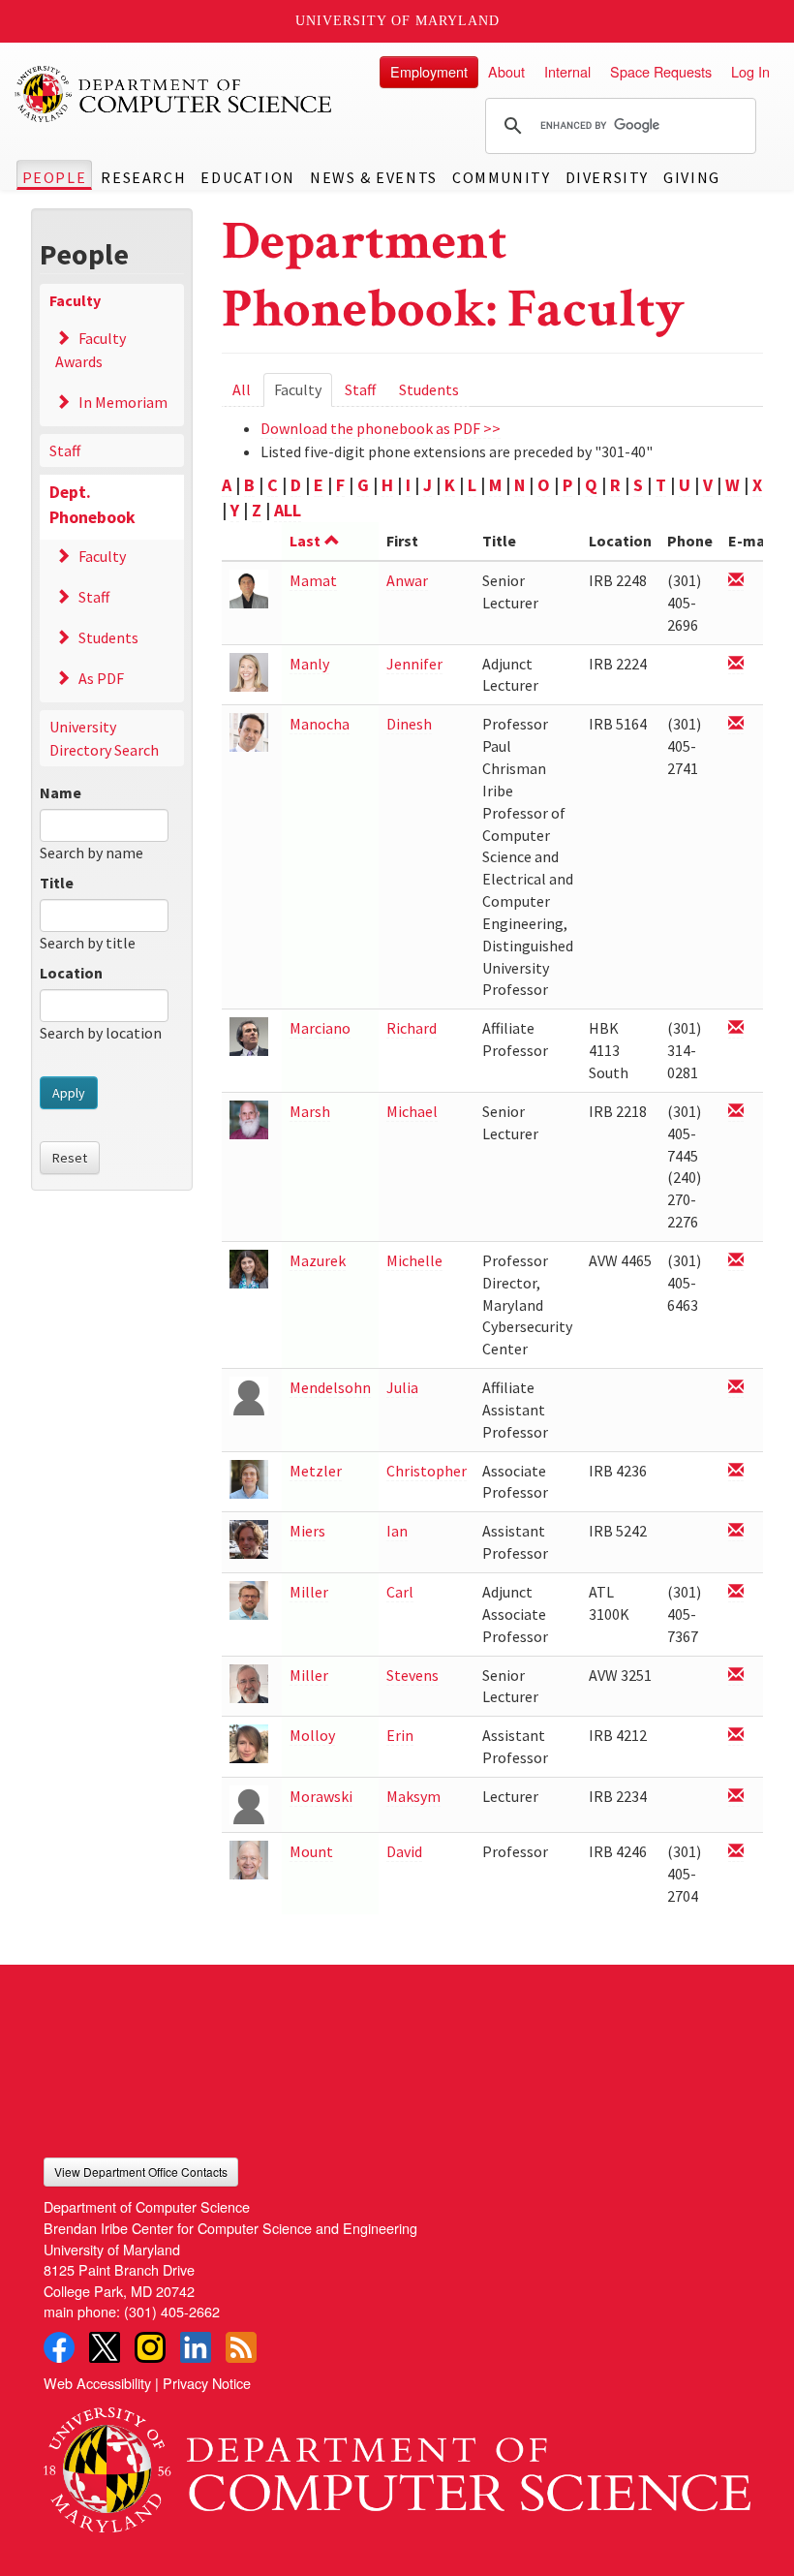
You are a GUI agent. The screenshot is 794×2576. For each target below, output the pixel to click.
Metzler (316, 1471)
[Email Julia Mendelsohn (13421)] (736, 1388)
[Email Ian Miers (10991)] (736, 1531)
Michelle (414, 1260)
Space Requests (661, 71)
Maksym (413, 1796)
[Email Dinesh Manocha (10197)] (736, 724)
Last (305, 541)
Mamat (313, 580)
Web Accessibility (97, 2383)
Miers (307, 1531)
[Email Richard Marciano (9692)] (736, 1028)
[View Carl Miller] (249, 1599)
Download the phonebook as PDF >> (381, 428)
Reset (70, 1158)
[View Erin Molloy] (249, 1742)
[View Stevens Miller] (249, 1681)
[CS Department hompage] (397, 2464)
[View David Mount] (249, 1859)
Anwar (407, 580)
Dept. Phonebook (92, 505)
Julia (402, 1387)
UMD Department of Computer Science (174, 94)
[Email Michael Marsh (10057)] (736, 1112)
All (242, 389)
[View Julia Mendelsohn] (249, 1395)
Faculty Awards (91, 350)
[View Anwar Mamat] (249, 588)
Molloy (312, 1735)
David (404, 1851)
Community (501, 177)
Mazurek (318, 1260)
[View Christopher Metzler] (249, 1478)
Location (71, 973)
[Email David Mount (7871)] (736, 1852)
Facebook (59, 2347)
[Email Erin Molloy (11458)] (736, 1736)
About (506, 71)
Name (61, 792)
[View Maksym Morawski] (249, 1803)
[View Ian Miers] (249, 1538)
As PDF (101, 678)
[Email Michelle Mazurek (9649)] (736, 1261)
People (55, 177)
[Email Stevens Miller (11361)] (736, 1676)
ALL (288, 510)
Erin (400, 1735)
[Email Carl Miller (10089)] (736, 1592)
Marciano (320, 1028)
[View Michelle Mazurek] (249, 1268)
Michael (412, 1111)
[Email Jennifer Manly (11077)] (736, 664)
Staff (65, 450)
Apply (69, 1093)
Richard (412, 1028)
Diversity (607, 177)
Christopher (427, 1471)
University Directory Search (104, 738)
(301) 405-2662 (172, 2311)
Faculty (75, 300)
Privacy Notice (207, 2383)
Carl (400, 1592)
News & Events (374, 177)
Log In (750, 71)
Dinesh (409, 724)
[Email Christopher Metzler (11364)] (736, 1471)
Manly (309, 664)
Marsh (310, 1111)
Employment (429, 71)
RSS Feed (241, 2347)
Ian (397, 1531)
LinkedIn (196, 2347)
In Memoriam (123, 402)
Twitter (105, 2347)
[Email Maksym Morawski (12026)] (736, 1797)
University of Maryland (397, 21)
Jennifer (414, 664)
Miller (309, 1592)
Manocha (320, 724)
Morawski (321, 1796)
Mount (311, 1851)
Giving (692, 177)
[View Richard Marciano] (249, 1035)
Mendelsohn (330, 1387)
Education (247, 177)
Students (108, 637)
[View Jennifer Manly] (249, 671)
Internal (567, 71)
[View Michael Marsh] (249, 1118)
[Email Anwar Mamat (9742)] (736, 581)
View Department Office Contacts (141, 2172)
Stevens (412, 1675)
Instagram (150, 2347)
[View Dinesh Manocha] (249, 731)
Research (143, 177)
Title (57, 883)
